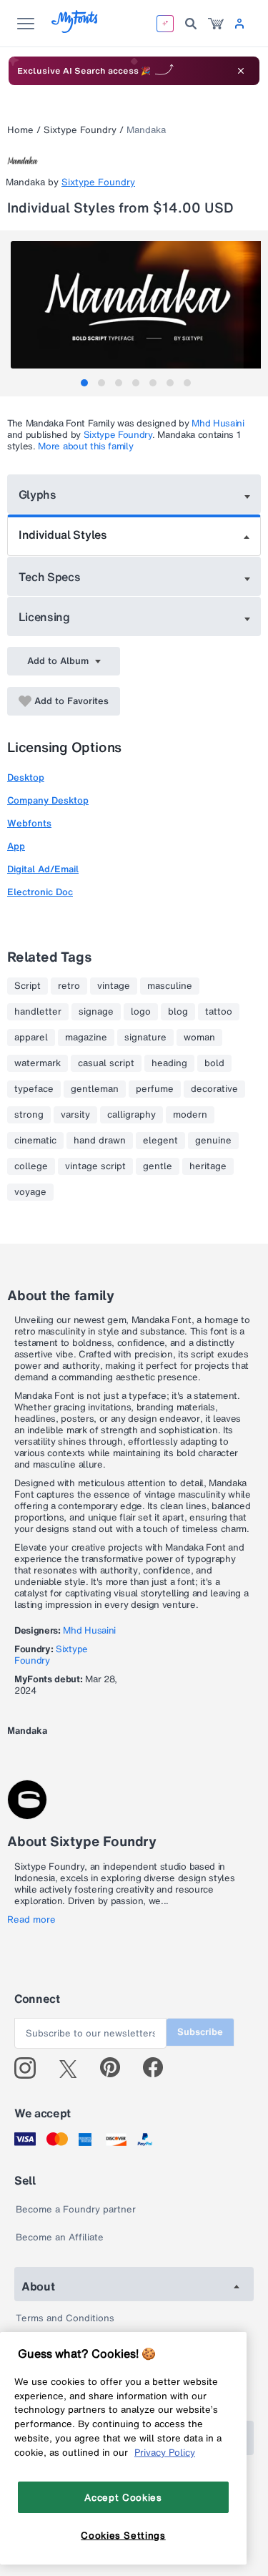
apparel (31, 1038)
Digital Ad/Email (43, 869)
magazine (86, 1038)
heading (169, 1063)
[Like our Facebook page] (159, 2068)
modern (190, 1115)
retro (69, 986)
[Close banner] (241, 71)
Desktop (26, 777)
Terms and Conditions (65, 2318)
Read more (31, 1920)
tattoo (219, 1012)
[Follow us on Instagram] (30, 2068)
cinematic (35, 1141)
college (31, 1166)
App (16, 846)
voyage (30, 1192)
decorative (214, 1089)
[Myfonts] (75, 29)
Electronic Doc (40, 892)
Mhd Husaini (218, 423)
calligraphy (131, 1115)
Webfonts (29, 823)
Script (28, 986)
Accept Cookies (123, 2497)
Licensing (44, 617)
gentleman (95, 1089)
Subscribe (200, 2032)
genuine (213, 1141)
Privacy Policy (165, 2452)
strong (29, 1115)
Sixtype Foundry (80, 130)
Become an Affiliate (60, 2237)
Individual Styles (63, 535)
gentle (158, 1166)
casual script (106, 1063)
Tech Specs (50, 577)
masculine (170, 986)
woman (199, 1038)
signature (145, 1038)
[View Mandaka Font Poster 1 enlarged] (136, 305)
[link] (216, 24)
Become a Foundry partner (76, 2209)
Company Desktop (48, 800)
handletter (38, 1012)
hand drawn (100, 1141)
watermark (38, 1063)
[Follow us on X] (73, 2068)
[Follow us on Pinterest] (116, 2068)
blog (178, 1012)
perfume (155, 1089)
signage (96, 1012)
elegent (160, 1141)
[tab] (84, 383)
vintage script (95, 1166)
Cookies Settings (123, 2535)
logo (141, 1012)
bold (214, 1063)
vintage (114, 986)
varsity (75, 1115)
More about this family (85, 446)
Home (20, 130)
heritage (208, 1166)
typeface (34, 1089)
